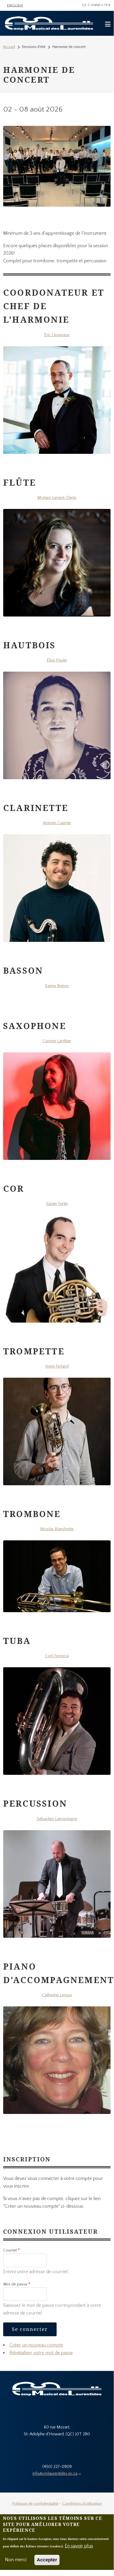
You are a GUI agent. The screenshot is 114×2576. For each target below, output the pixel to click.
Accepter (47, 2560)
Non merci (16, 2560)
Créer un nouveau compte (36, 2345)
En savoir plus (79, 2546)
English (15, 5)
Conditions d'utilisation (82, 2504)
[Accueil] (49, 23)
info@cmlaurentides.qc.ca (55, 2473)
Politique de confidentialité (35, 2504)
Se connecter (96, 5)
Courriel (10, 2250)
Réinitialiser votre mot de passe (41, 2353)
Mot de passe (15, 2284)
